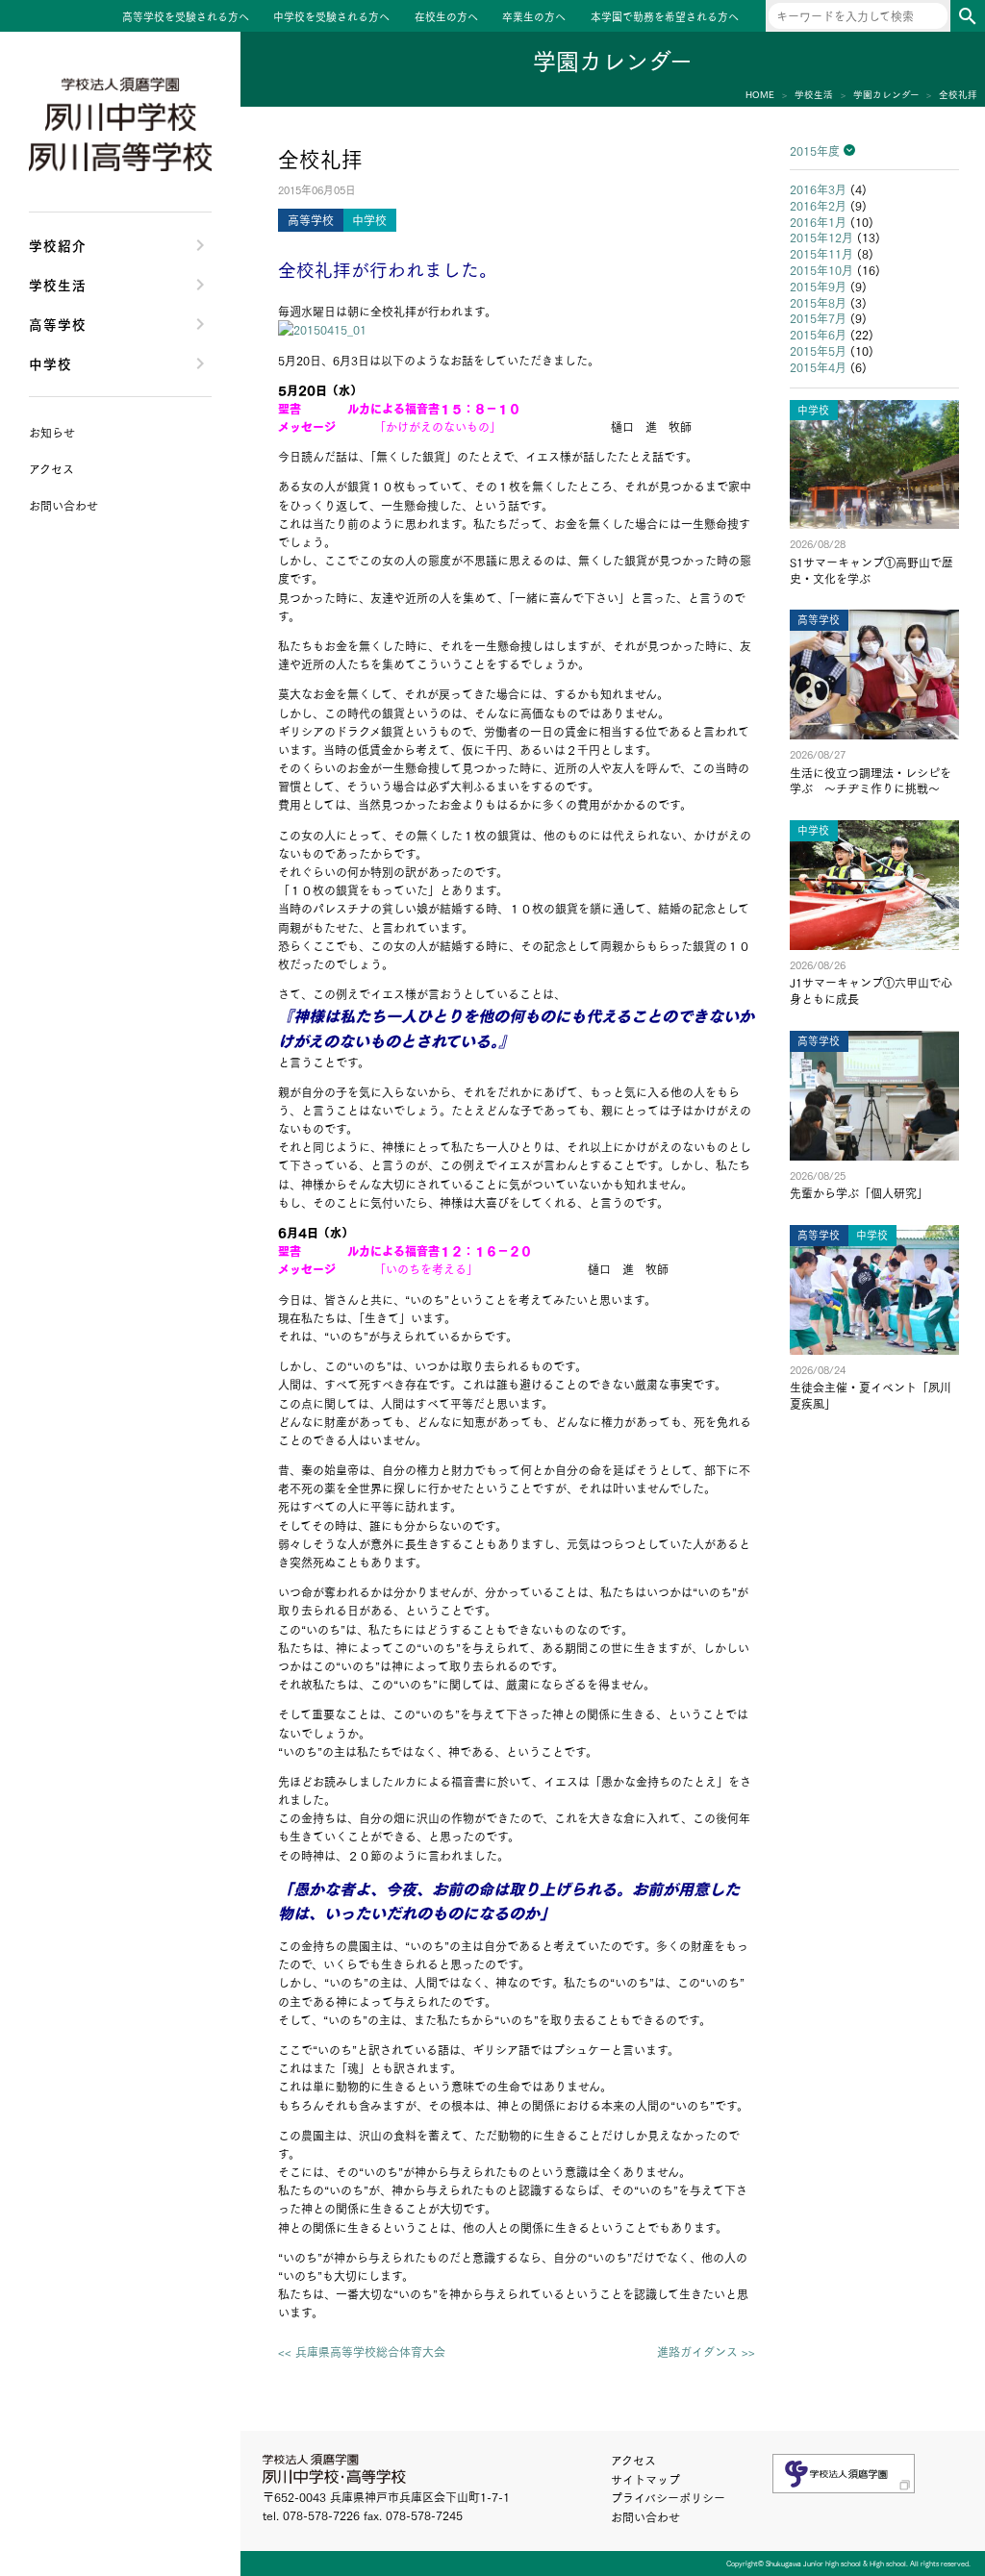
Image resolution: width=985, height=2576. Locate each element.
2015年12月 (821, 237)
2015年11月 (821, 253)
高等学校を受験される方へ (186, 17)
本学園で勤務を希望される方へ (665, 17)
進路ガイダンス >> (706, 2352)
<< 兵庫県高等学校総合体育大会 (362, 2352)
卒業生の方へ (534, 17)
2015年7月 (818, 318)
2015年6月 (818, 334)
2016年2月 (818, 205)
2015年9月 (818, 286)
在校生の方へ (446, 17)
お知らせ (52, 432)
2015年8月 (818, 302)
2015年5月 (818, 350)
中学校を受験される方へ (331, 17)
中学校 (51, 363)
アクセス (633, 2460)
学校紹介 (58, 245)
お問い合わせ (645, 2517)
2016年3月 (818, 189)
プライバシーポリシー (668, 2498)
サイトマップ (645, 2479)
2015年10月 (821, 270)
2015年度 (815, 150)
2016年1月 (818, 222)
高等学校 (58, 324)
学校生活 (58, 284)
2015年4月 (818, 367)
